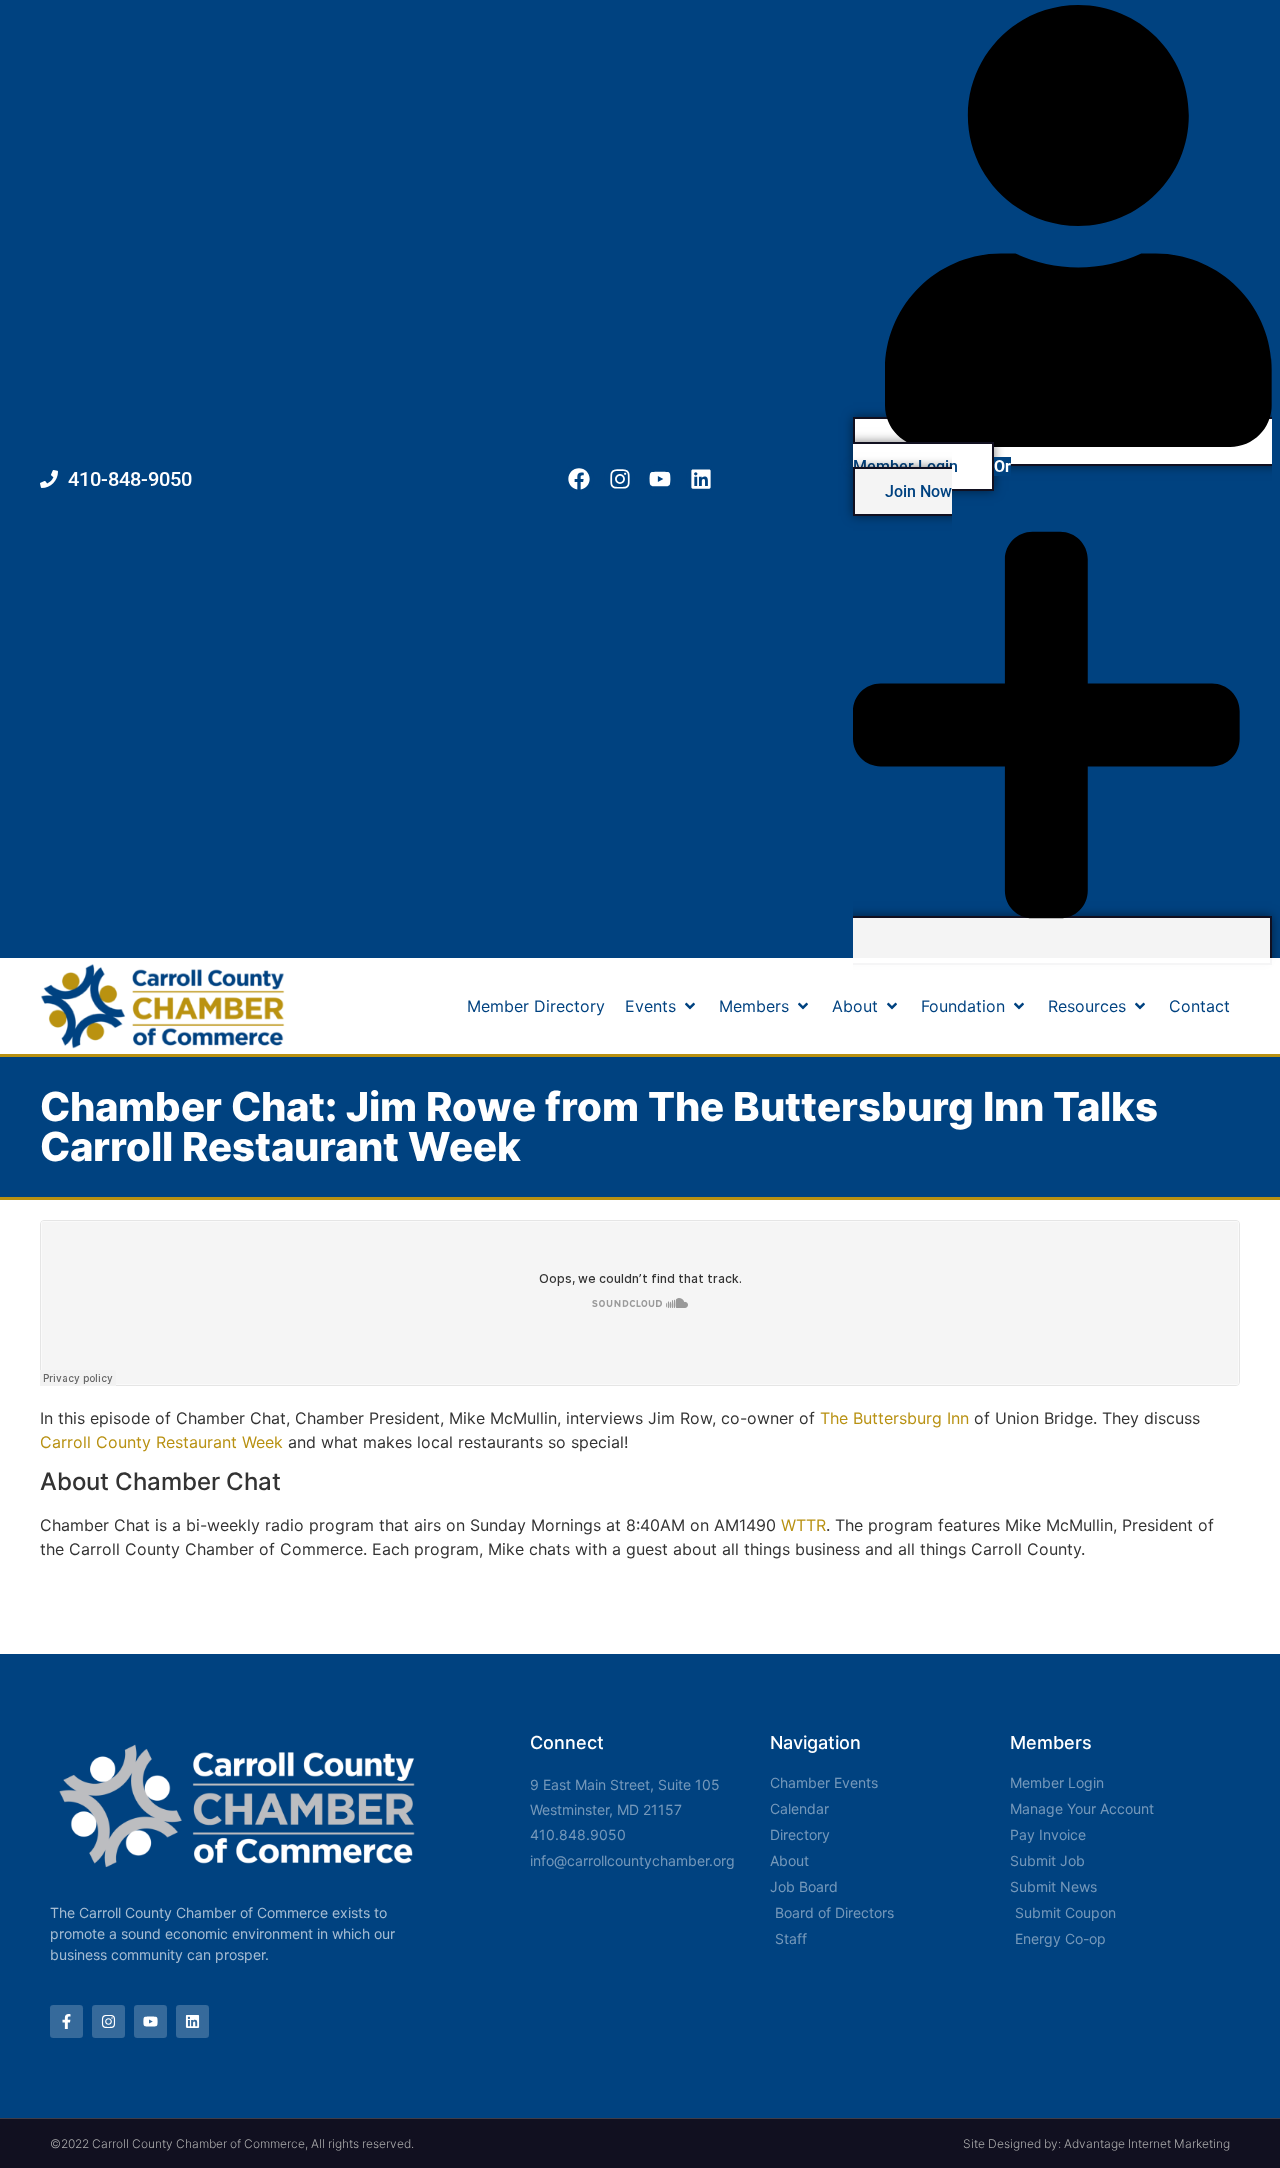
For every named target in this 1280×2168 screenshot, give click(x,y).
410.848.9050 (578, 1834)
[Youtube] (660, 479)
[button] (662, 1006)
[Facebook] (578, 479)
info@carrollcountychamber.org (632, 1860)
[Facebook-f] (66, 2021)
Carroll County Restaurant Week (161, 1442)
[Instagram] (619, 479)
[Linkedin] (701, 479)
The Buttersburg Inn (894, 1418)
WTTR (803, 1525)
